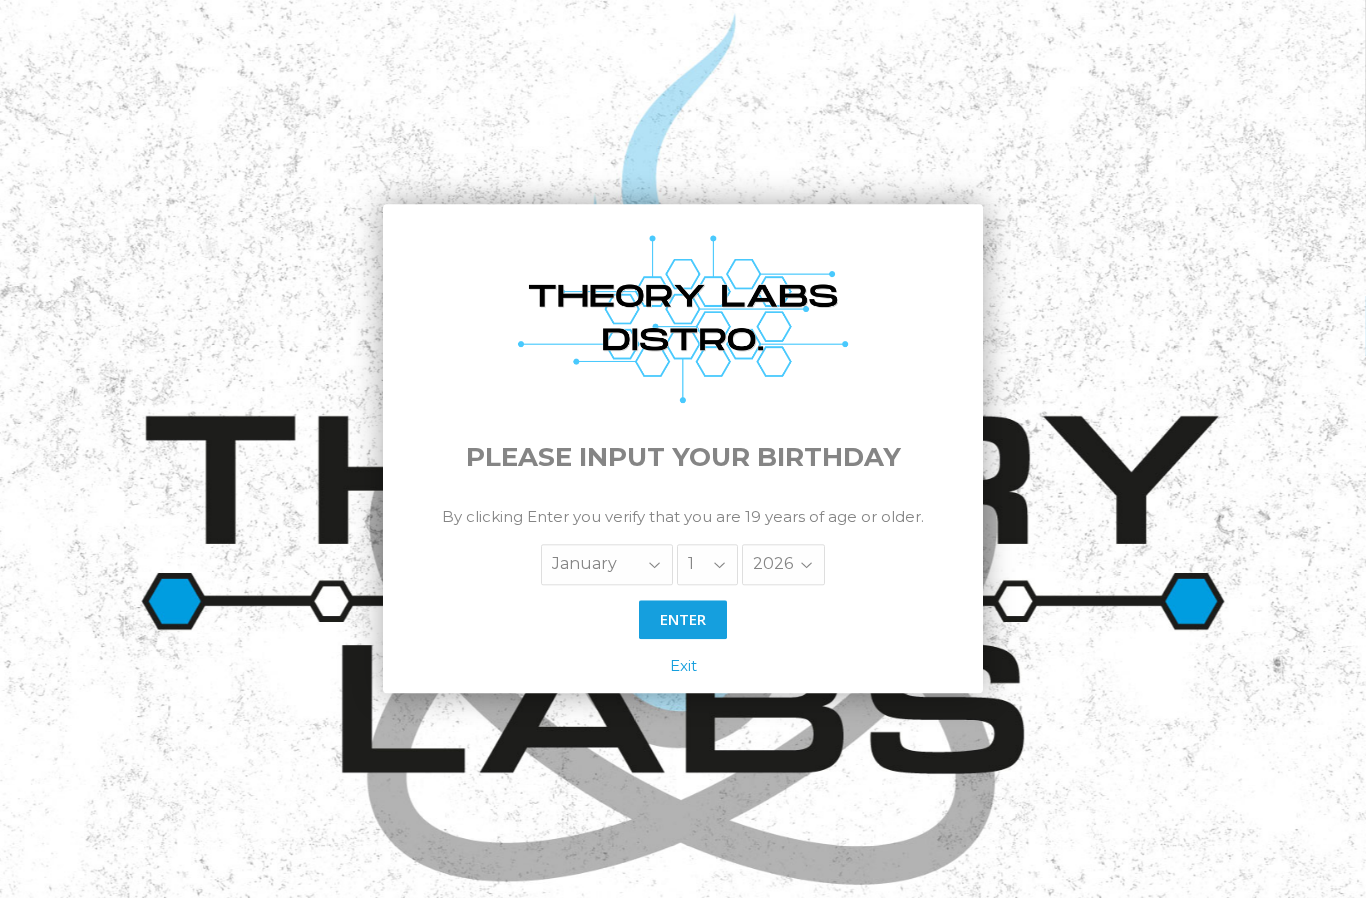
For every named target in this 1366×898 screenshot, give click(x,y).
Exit (683, 666)
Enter (683, 619)
